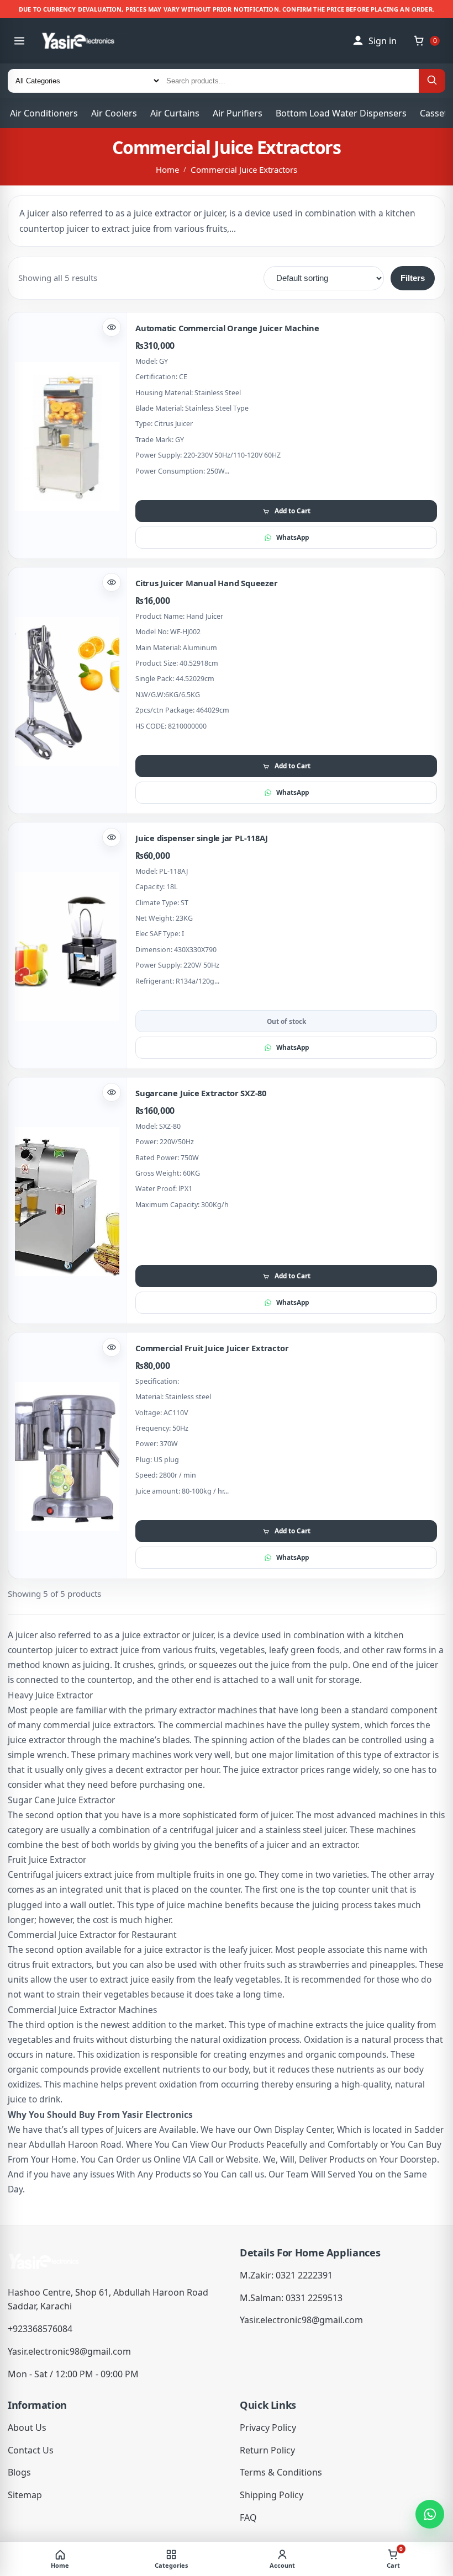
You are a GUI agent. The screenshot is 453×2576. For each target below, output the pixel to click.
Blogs (19, 2472)
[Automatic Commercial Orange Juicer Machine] (67, 436)
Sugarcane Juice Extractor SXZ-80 (201, 1093)
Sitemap (25, 2495)
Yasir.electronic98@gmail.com (69, 2351)
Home (167, 169)
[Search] (432, 81)
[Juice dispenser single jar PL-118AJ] (67, 946)
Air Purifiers (238, 113)
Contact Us (31, 2450)
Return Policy (267, 2450)
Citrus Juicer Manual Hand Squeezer (207, 583)
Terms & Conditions (281, 2472)
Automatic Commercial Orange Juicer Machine (227, 328)
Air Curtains (175, 113)
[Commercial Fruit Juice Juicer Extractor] (67, 1456)
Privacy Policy (268, 2428)
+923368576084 (40, 2329)
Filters (413, 278)
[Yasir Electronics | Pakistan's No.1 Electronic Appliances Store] (86, 41)
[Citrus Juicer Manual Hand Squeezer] (67, 691)
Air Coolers (114, 113)
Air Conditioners (44, 113)
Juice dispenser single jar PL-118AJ (202, 838)
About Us (27, 2428)
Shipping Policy (272, 2495)
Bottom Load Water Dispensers (341, 113)
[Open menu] (19, 41)
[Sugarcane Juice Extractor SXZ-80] (67, 1201)
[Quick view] (112, 327)
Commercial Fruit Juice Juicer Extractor (212, 1348)
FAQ (248, 2517)
